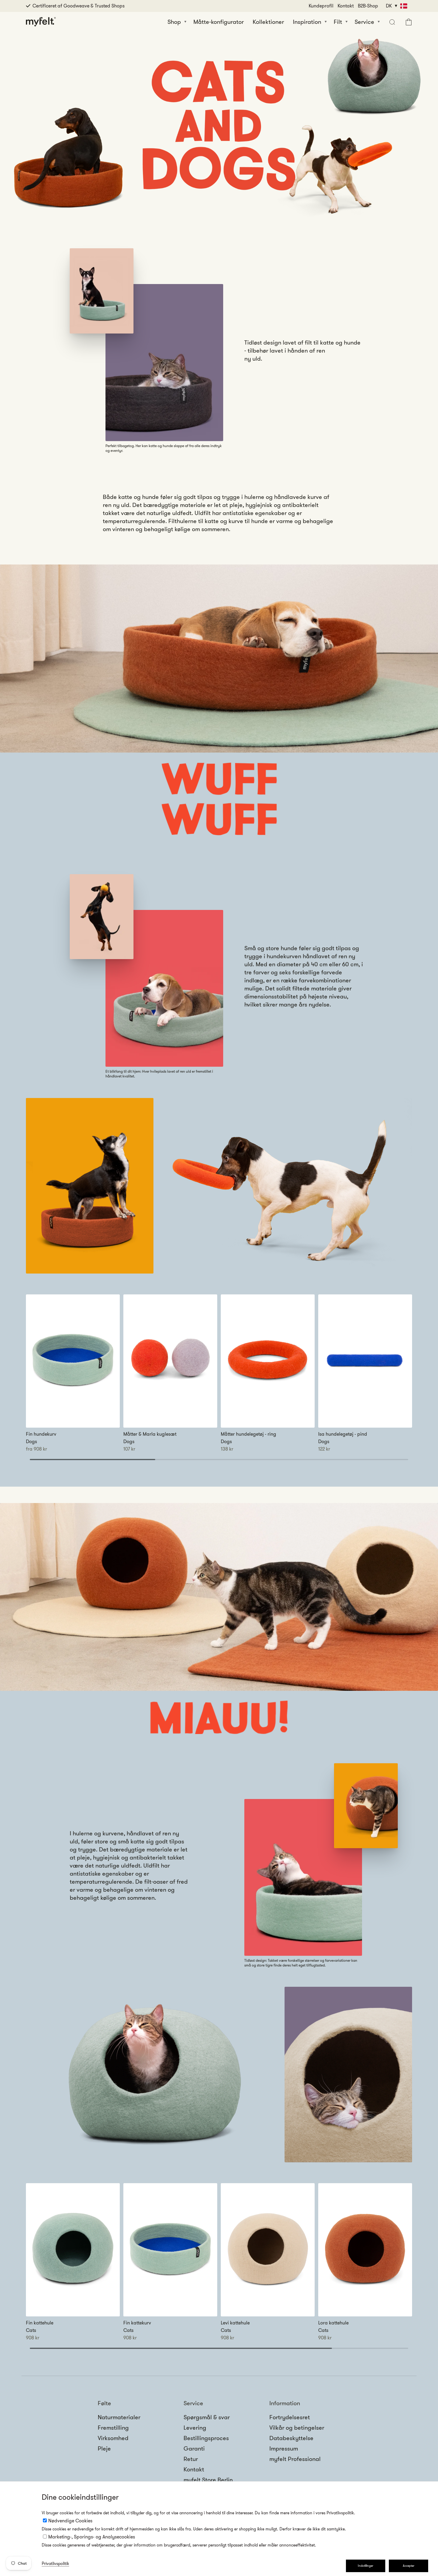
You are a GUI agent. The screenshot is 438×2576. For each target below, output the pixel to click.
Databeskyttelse (291, 2438)
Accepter (409, 2566)
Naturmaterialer (119, 2417)
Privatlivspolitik (55, 2563)
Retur (191, 2459)
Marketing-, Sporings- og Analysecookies (92, 2537)
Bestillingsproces (206, 2438)
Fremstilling (113, 2428)
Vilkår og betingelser (297, 2428)
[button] (391, 22)
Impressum (284, 2448)
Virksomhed (113, 2438)
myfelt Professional (295, 2459)
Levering (195, 2428)
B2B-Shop (368, 6)
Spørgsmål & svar (207, 2417)
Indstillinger (366, 2566)
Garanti (194, 2448)
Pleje (104, 2448)
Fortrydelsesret (290, 2417)
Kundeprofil (321, 6)
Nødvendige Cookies (70, 2521)
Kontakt (346, 6)
